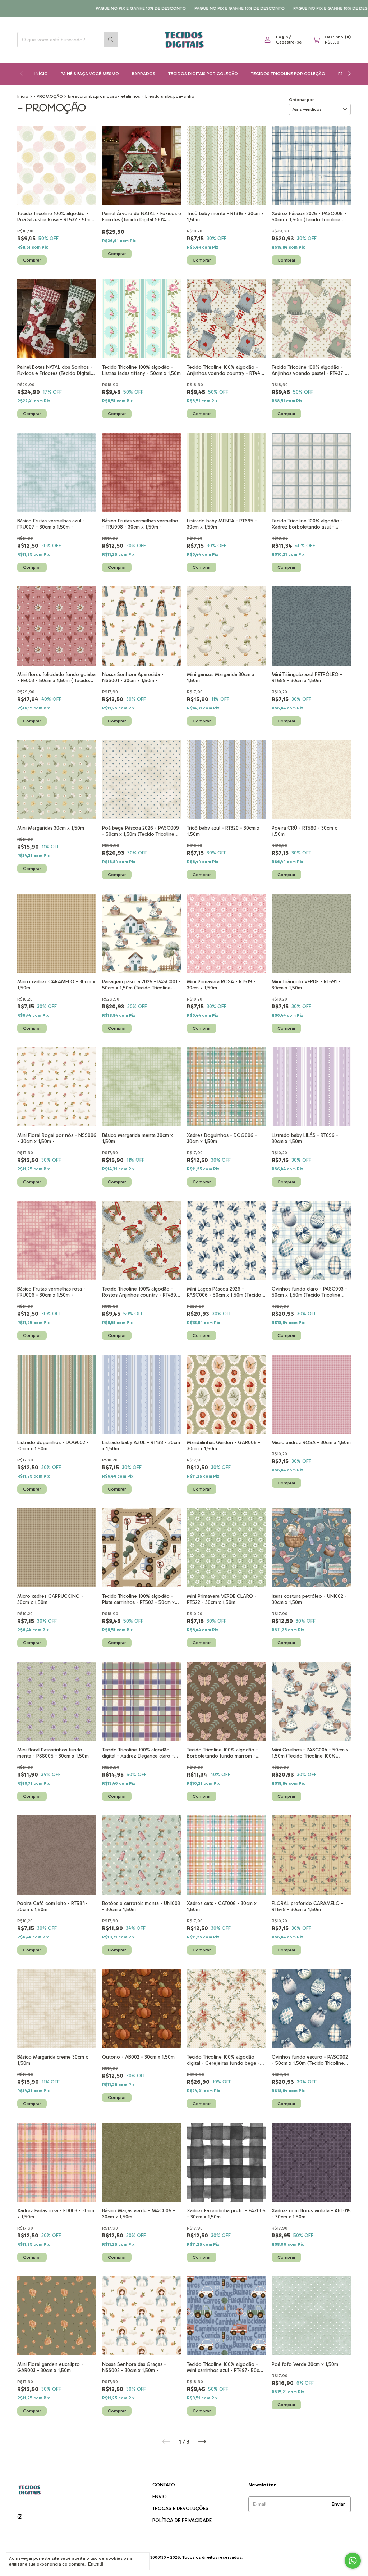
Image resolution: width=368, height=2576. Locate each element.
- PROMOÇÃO (48, 96)
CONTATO (164, 2485)
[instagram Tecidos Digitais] (20, 2517)
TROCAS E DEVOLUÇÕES (180, 2509)
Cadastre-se (289, 42)
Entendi (96, 2564)
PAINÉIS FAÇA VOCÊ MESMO (90, 74)
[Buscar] (111, 40)
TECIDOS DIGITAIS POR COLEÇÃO (203, 74)
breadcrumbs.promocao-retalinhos (104, 96)
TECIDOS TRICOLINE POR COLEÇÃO (288, 74)
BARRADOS (144, 74)
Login (282, 37)
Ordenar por (301, 100)
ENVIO (160, 2497)
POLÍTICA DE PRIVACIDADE (182, 2520)
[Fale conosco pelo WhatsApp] (353, 2561)
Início (41, 74)
